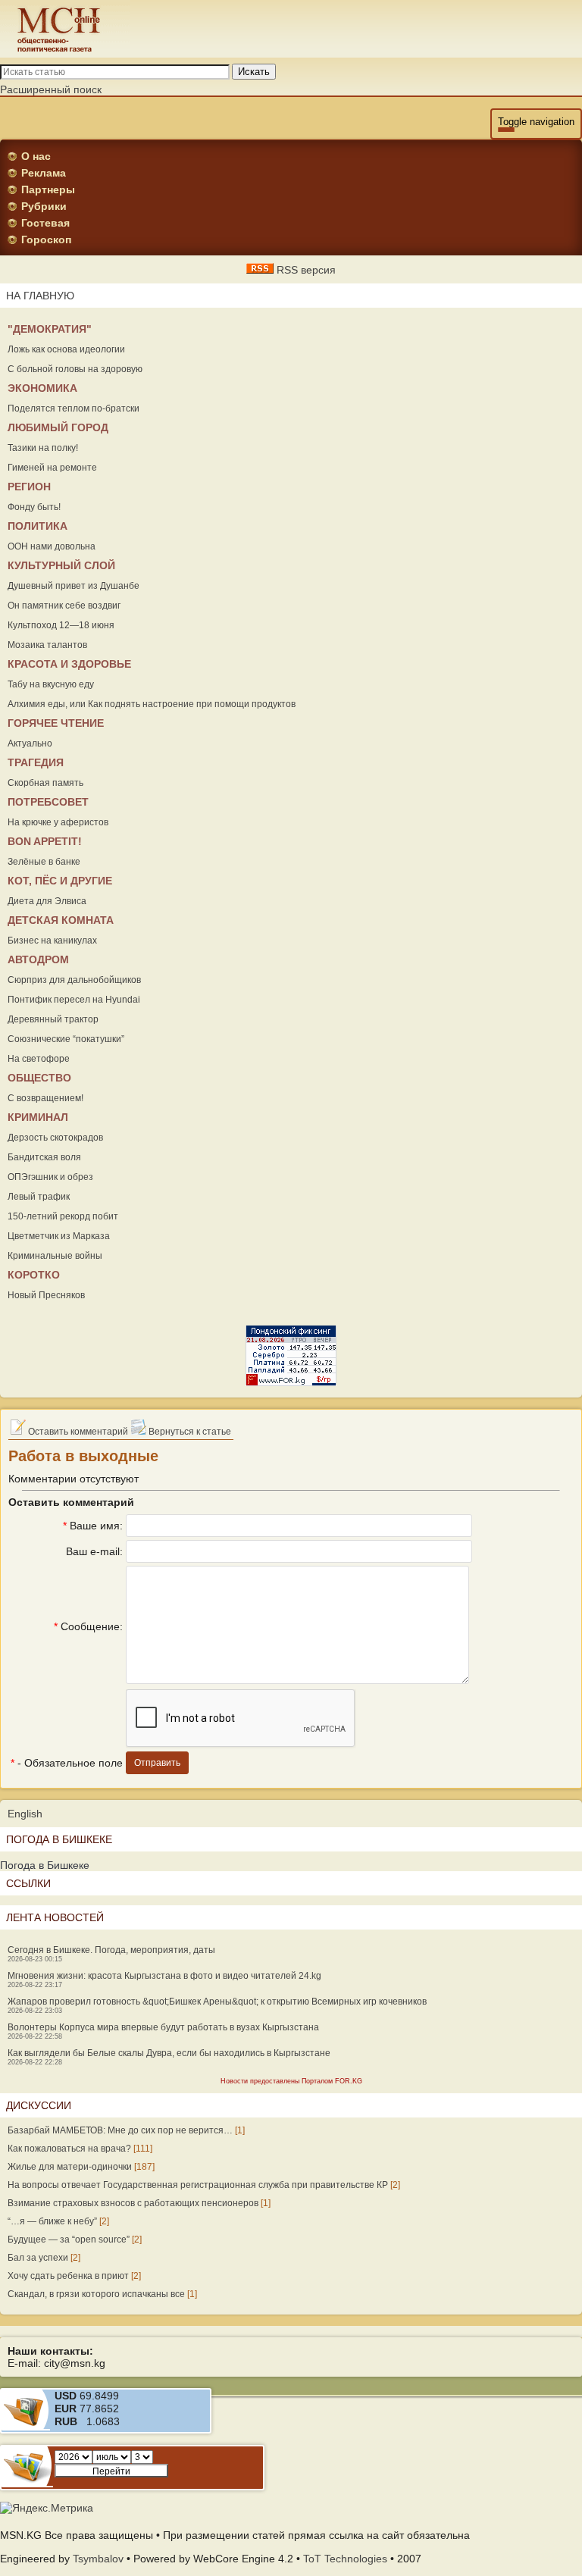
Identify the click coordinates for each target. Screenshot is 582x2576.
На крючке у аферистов (58, 822)
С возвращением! (45, 1098)
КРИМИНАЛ (38, 1117)
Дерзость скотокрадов (55, 1138)
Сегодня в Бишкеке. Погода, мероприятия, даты (111, 1950)
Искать (254, 72)
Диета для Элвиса (47, 901)
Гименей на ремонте (52, 468)
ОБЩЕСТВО (39, 1078)
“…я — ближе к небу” (52, 2221)
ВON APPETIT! (45, 841)
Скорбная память (45, 783)
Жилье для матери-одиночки (70, 2167)
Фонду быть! (34, 507)
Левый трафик (39, 1197)
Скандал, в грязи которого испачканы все (96, 2294)
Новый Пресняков (46, 1295)
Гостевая (45, 223)
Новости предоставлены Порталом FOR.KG (291, 2081)
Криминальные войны (55, 1256)
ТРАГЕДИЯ (36, 762)
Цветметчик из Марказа (59, 1236)
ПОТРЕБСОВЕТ (48, 802)
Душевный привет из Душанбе (74, 586)
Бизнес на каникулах (52, 941)
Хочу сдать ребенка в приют (68, 2276)
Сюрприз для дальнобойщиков (74, 980)
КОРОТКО (34, 1275)
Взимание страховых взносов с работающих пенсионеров (133, 2203)
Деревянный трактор (53, 1019)
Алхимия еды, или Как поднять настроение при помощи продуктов (152, 704)
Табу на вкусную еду (51, 684)
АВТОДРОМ (38, 959)
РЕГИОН (29, 487)
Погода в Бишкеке (45, 1865)
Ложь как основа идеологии (66, 349)
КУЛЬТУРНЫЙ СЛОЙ (61, 565)
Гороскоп (46, 239)
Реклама (44, 173)
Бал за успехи (38, 2258)
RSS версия (305, 270)
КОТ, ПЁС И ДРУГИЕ (60, 881)
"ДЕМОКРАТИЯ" (50, 329)
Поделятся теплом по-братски (74, 408)
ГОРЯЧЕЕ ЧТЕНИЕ (56, 723)
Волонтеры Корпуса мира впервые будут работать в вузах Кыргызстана (163, 2027)
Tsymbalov (98, 2559)
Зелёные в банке (44, 862)
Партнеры (48, 189)
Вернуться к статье (189, 1432)
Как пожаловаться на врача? (69, 2149)
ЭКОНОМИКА (42, 388)
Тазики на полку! (43, 448)
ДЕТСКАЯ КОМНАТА (61, 920)
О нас (36, 156)
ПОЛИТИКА (38, 526)
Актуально (30, 743)
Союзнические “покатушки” (66, 1039)
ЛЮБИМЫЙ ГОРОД (58, 427)
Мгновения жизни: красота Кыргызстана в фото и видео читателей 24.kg (164, 1976)
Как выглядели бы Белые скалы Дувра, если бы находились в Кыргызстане (169, 2053)
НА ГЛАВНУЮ (40, 296)
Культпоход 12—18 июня (61, 625)
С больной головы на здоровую (75, 369)
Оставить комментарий (77, 1432)
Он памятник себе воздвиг (64, 606)
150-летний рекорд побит (63, 1216)
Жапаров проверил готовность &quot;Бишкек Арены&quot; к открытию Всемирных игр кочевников (217, 2002)
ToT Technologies (345, 2559)
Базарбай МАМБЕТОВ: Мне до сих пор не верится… (120, 2130)
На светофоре (39, 1059)
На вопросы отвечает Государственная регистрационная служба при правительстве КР (198, 2185)
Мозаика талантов (47, 645)
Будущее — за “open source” (69, 2240)
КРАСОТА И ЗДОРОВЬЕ (69, 664)
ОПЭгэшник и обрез (50, 1177)
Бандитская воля (44, 1157)
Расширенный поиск (51, 89)
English (25, 1814)
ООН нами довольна (52, 546)
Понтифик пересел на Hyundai (74, 1000)
